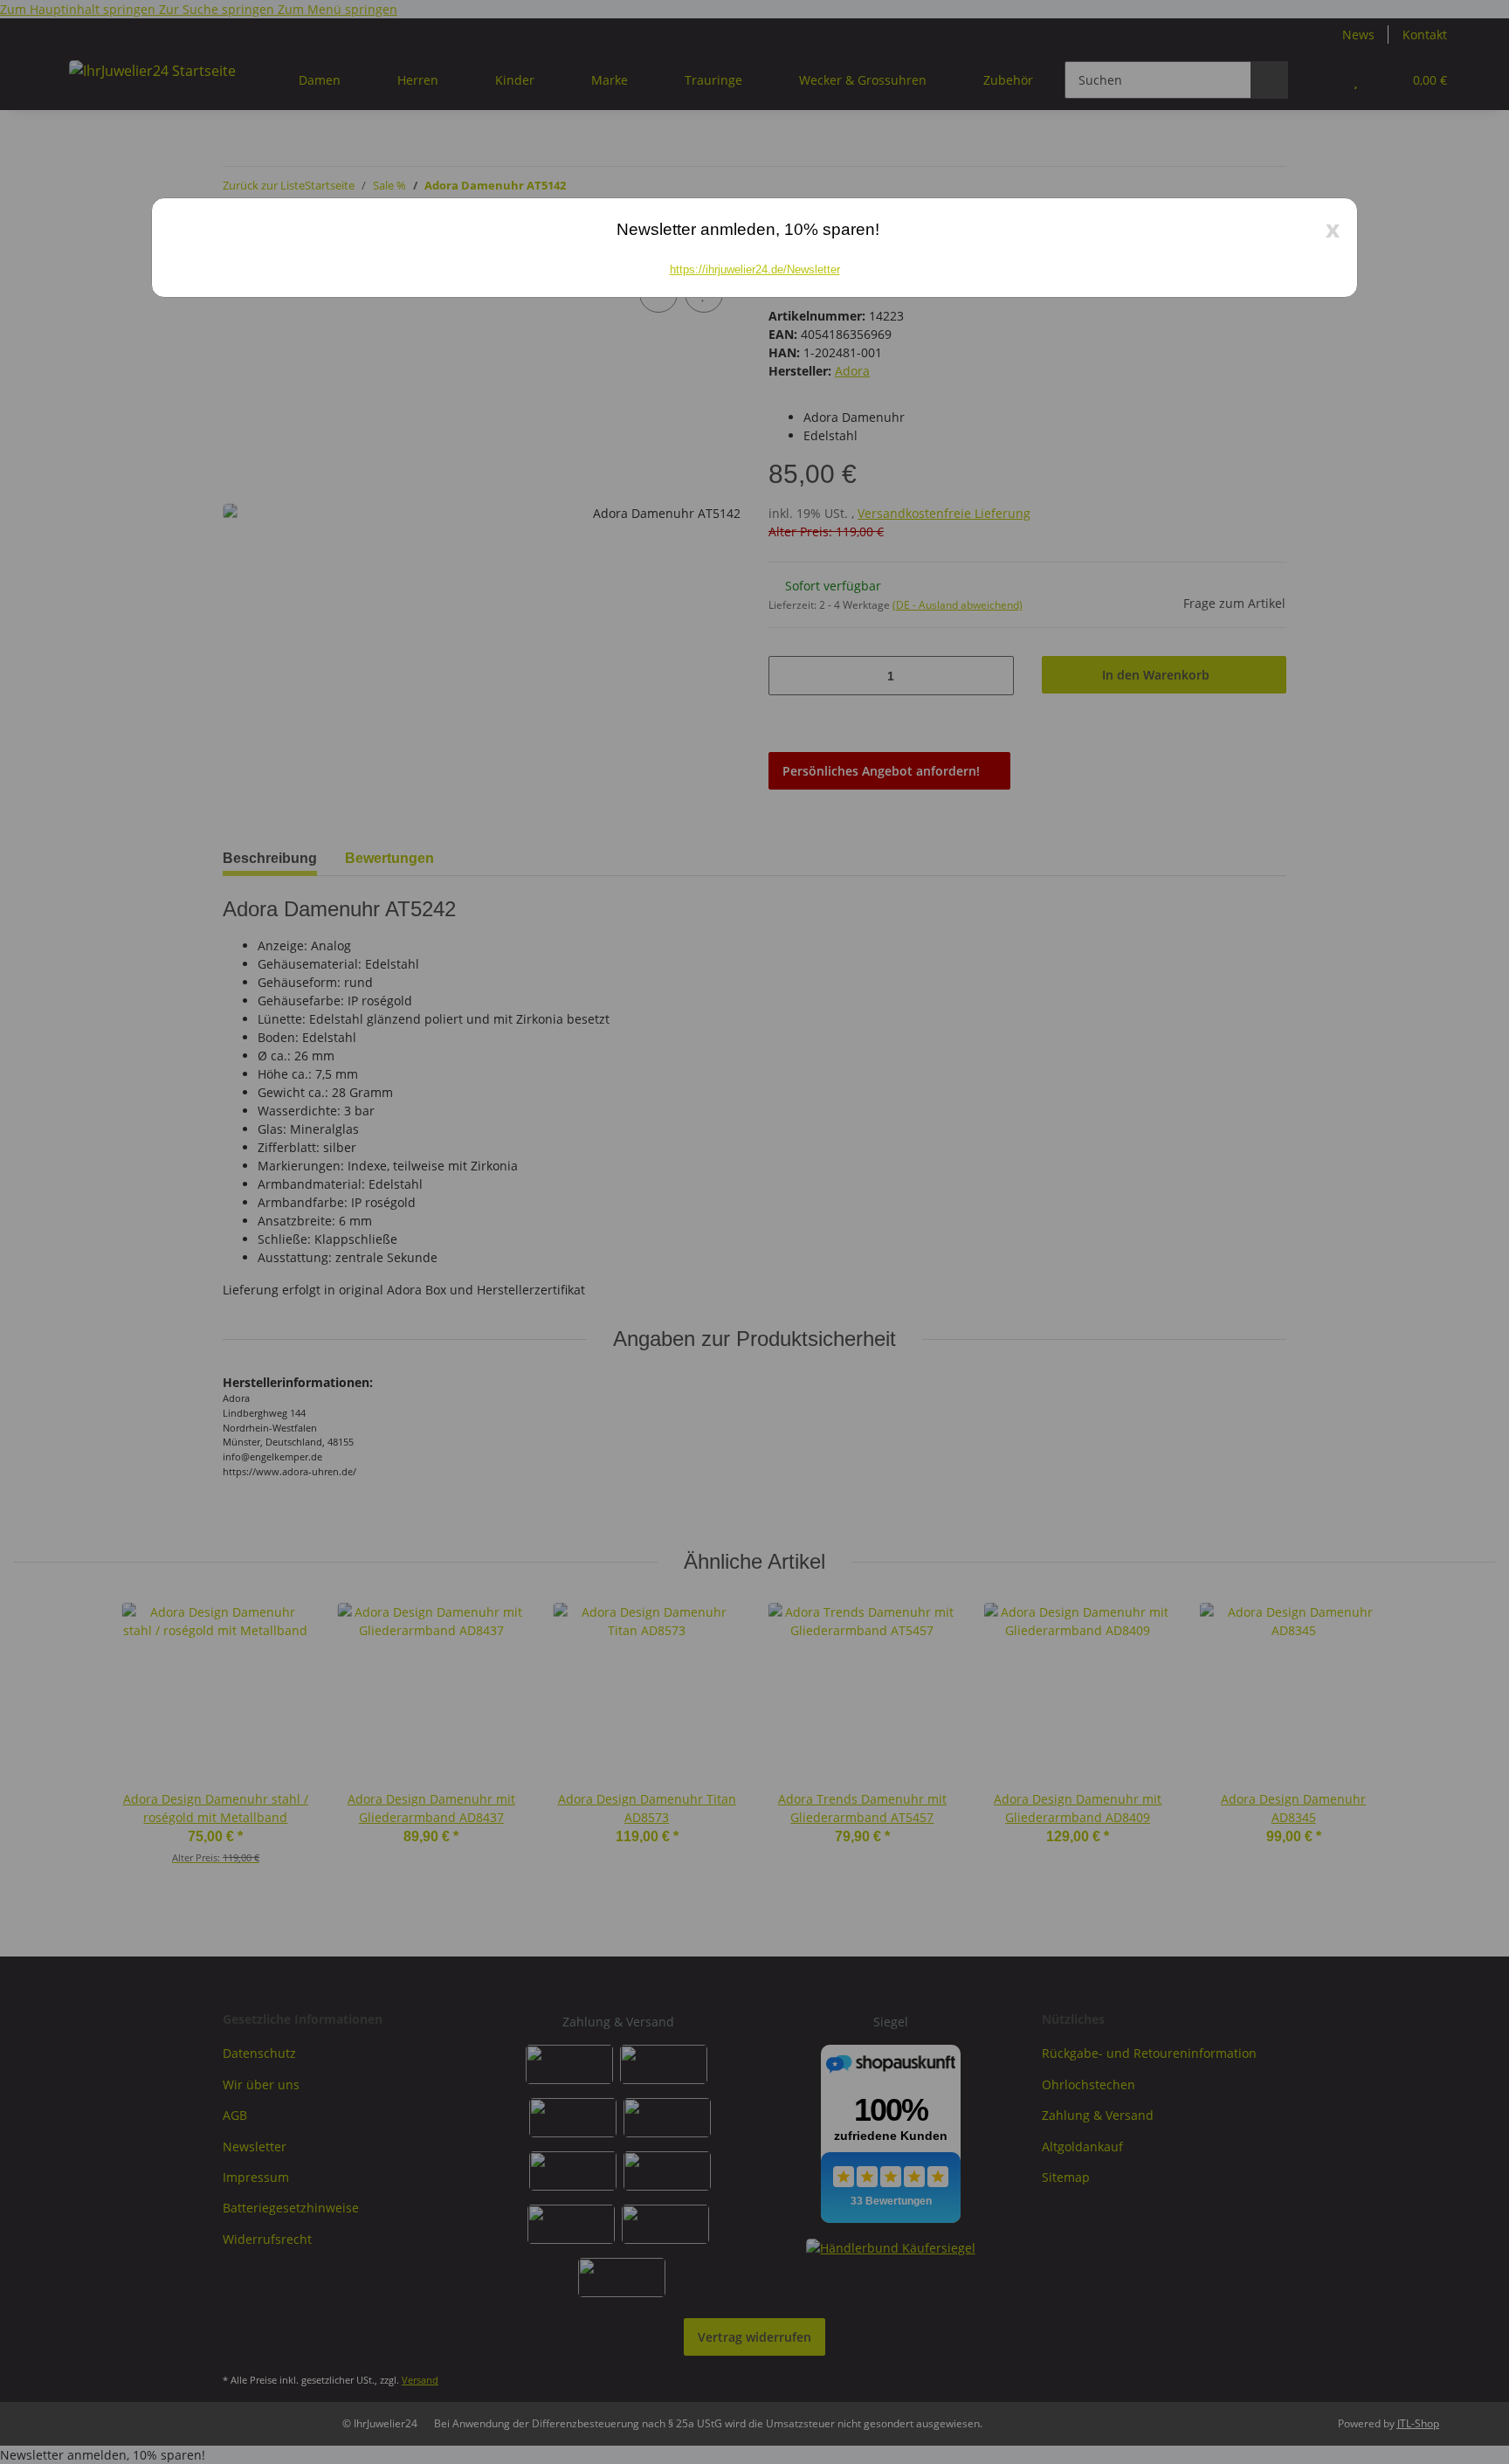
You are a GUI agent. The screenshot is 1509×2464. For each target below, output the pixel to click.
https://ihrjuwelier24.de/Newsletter (755, 269)
